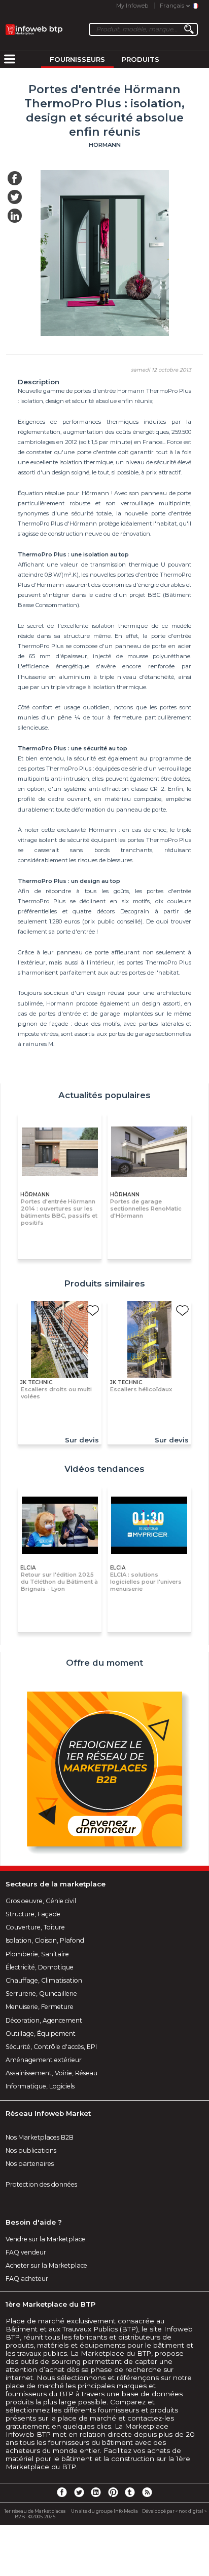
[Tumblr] (130, 2492)
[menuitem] (10, 60)
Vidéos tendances (104, 1469)
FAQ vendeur (26, 2252)
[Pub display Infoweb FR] (104, 1770)
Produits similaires (104, 1283)
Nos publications (31, 2150)
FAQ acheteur (27, 2279)
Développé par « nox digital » (174, 2511)
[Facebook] (62, 2492)
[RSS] (147, 2492)
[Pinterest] (113, 2492)
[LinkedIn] (96, 2492)
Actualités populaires (104, 1095)
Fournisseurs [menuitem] (77, 59)
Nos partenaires (30, 2164)
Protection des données (41, 2184)
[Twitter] (79, 2492)
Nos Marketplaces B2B (40, 2137)
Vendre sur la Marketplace (45, 2239)
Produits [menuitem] (141, 59)
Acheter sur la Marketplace (46, 2265)
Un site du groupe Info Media (104, 2511)
